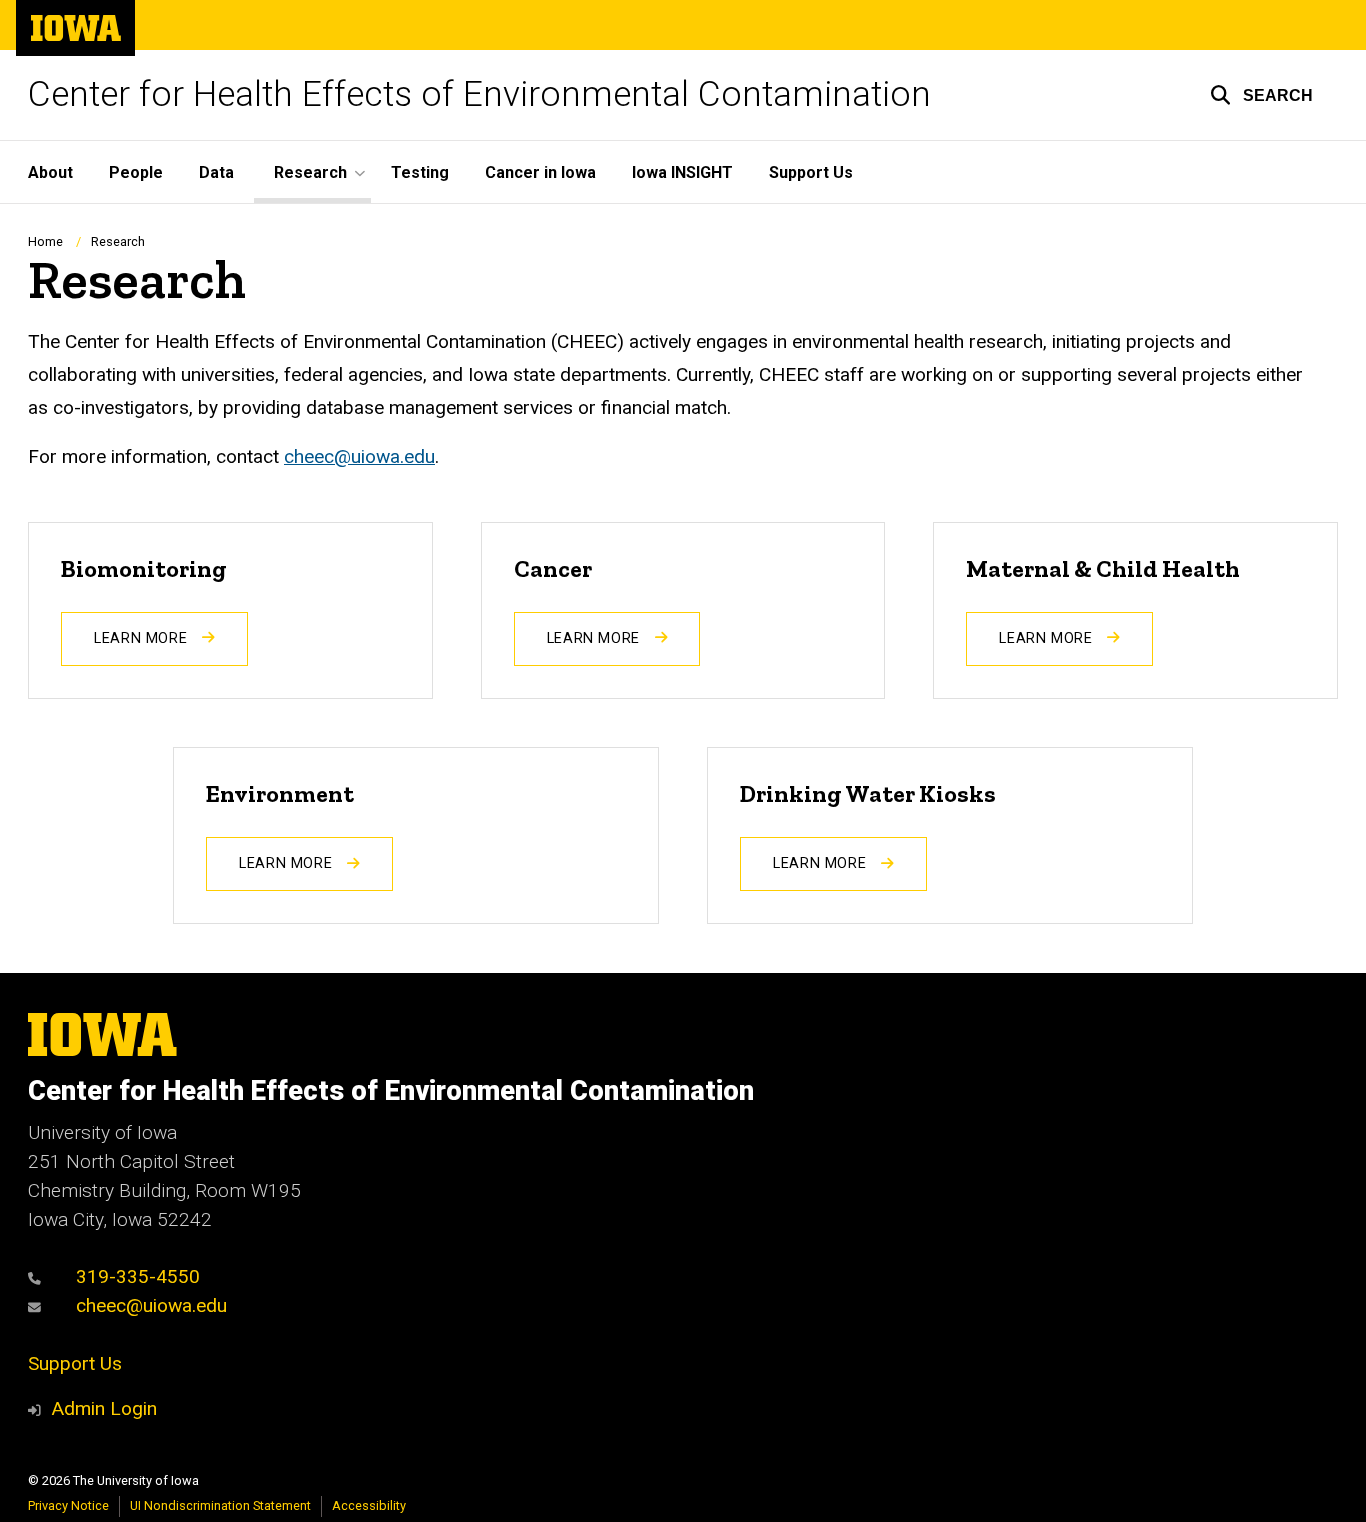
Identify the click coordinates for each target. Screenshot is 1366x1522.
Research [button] (310, 172)
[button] (1261, 95)
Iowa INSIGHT (682, 172)
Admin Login (104, 1408)
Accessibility (369, 1505)
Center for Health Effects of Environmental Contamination (479, 94)
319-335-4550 (135, 1276)
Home (45, 241)
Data (216, 172)
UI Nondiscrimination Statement (220, 1505)
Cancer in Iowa (540, 172)
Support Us (811, 172)
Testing (420, 172)
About (50, 172)
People (136, 172)
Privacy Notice (68, 1505)
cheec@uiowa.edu (359, 456)
